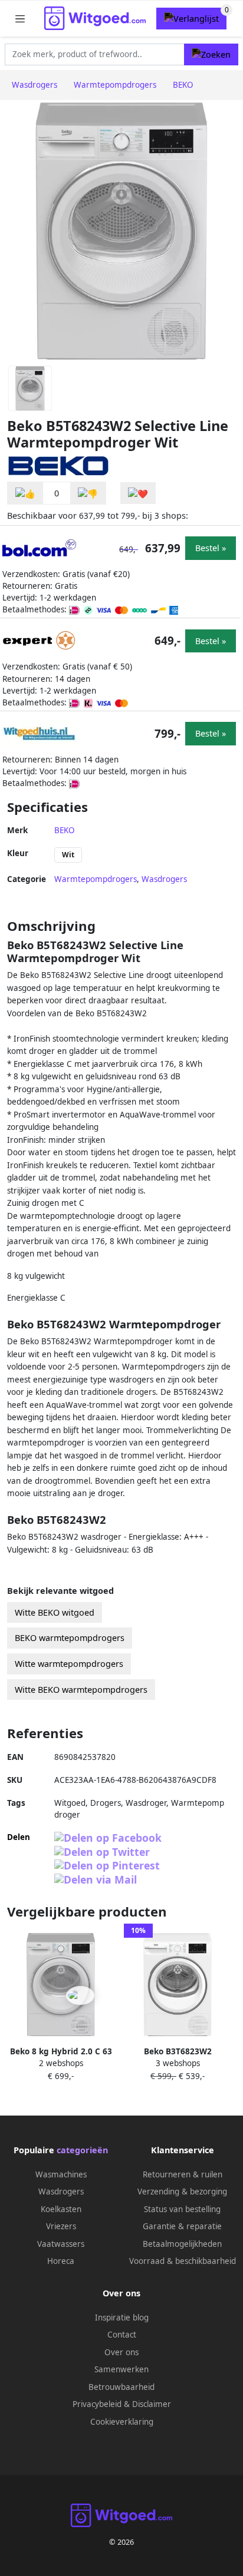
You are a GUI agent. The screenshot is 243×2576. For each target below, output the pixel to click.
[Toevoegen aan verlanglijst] (138, 493)
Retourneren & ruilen (183, 2174)
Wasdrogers (164, 879)
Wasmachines (61, 2174)
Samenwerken (121, 2369)
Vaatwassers (61, 2244)
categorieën (82, 2150)
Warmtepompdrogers (96, 879)
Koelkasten (61, 2209)
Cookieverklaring (122, 2422)
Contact (122, 2335)
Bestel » (211, 548)
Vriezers (61, 2226)
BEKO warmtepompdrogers (70, 1638)
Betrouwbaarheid (121, 2387)
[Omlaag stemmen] (88, 493)
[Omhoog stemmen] (25, 493)
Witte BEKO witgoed (55, 1612)
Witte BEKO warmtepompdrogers (81, 1690)
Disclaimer (152, 2404)
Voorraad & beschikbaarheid (183, 2261)
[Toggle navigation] (20, 19)
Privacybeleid (97, 2404)
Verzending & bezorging (182, 2192)
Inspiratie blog (122, 2318)
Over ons (121, 2352)
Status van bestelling (182, 2209)
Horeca (61, 2261)
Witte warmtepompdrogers (69, 1664)
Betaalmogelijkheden (182, 2244)
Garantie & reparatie (182, 2226)
